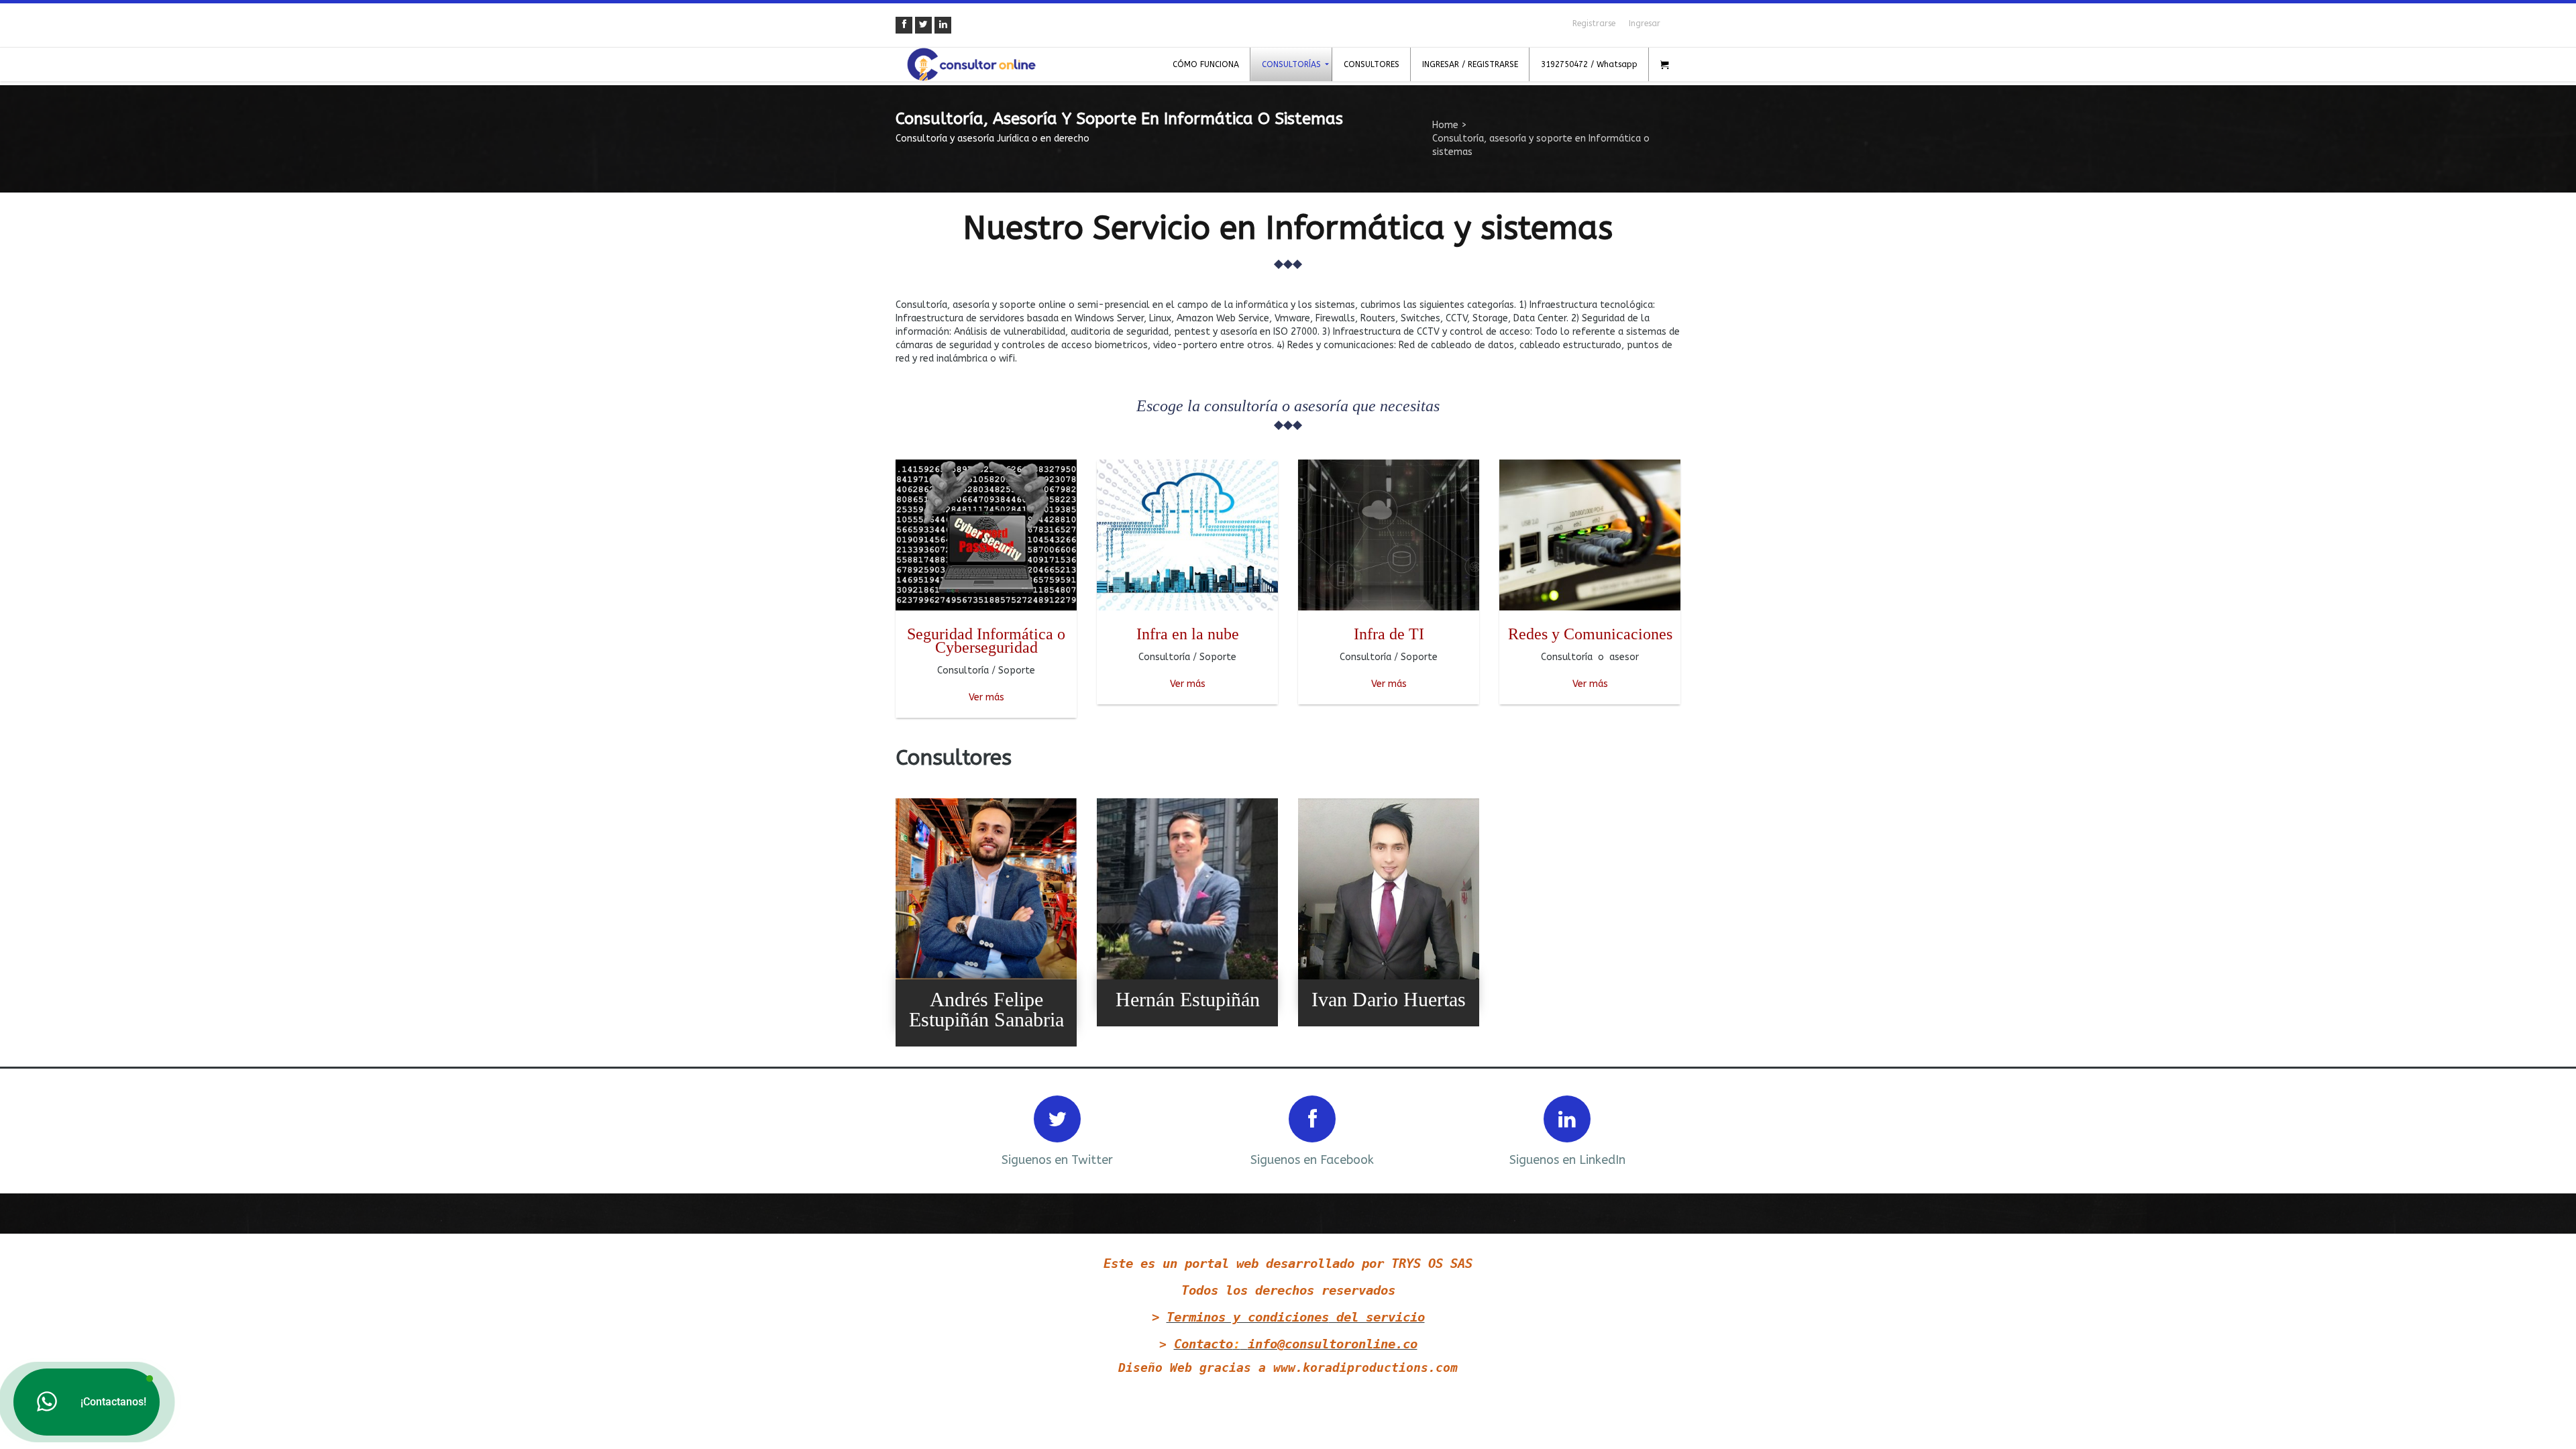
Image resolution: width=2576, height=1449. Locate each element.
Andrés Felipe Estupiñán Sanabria (986, 1009)
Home (1445, 125)
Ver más (986, 697)
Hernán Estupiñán (1188, 999)
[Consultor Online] (971, 64)
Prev (924, 1129)
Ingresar (1645, 23)
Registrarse (1594, 23)
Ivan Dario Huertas (1389, 999)
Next (1652, 1129)
